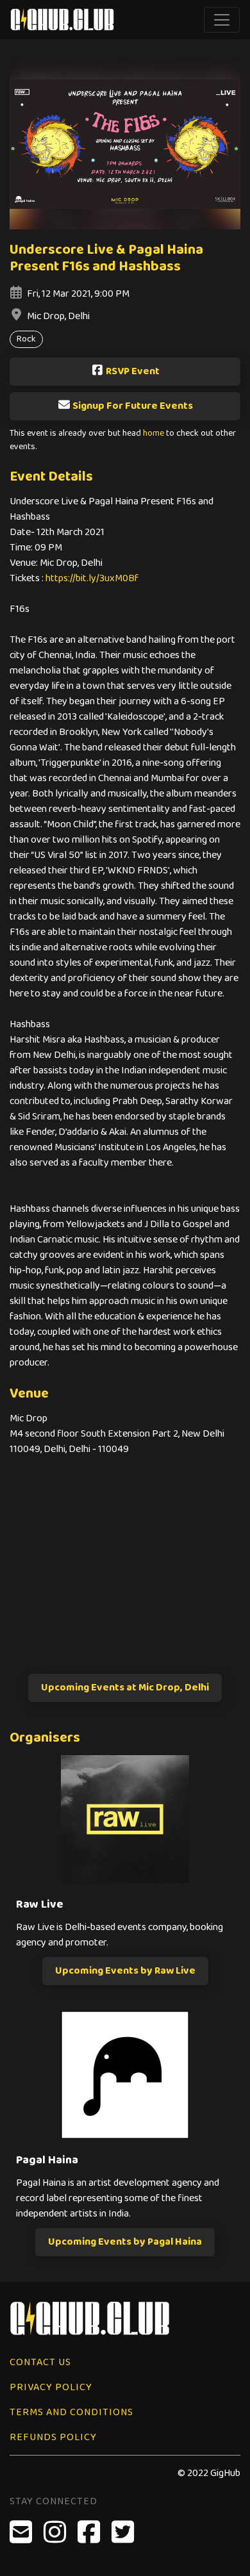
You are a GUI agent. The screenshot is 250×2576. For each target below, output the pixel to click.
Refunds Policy (53, 2437)
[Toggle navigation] (222, 20)
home (154, 433)
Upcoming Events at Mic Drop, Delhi (125, 1688)
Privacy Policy (51, 2387)
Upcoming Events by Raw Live (125, 1971)
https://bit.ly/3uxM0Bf (92, 578)
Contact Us (40, 2362)
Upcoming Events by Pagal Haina (125, 2242)
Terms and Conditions (71, 2412)
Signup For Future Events (133, 406)
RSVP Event (133, 371)
